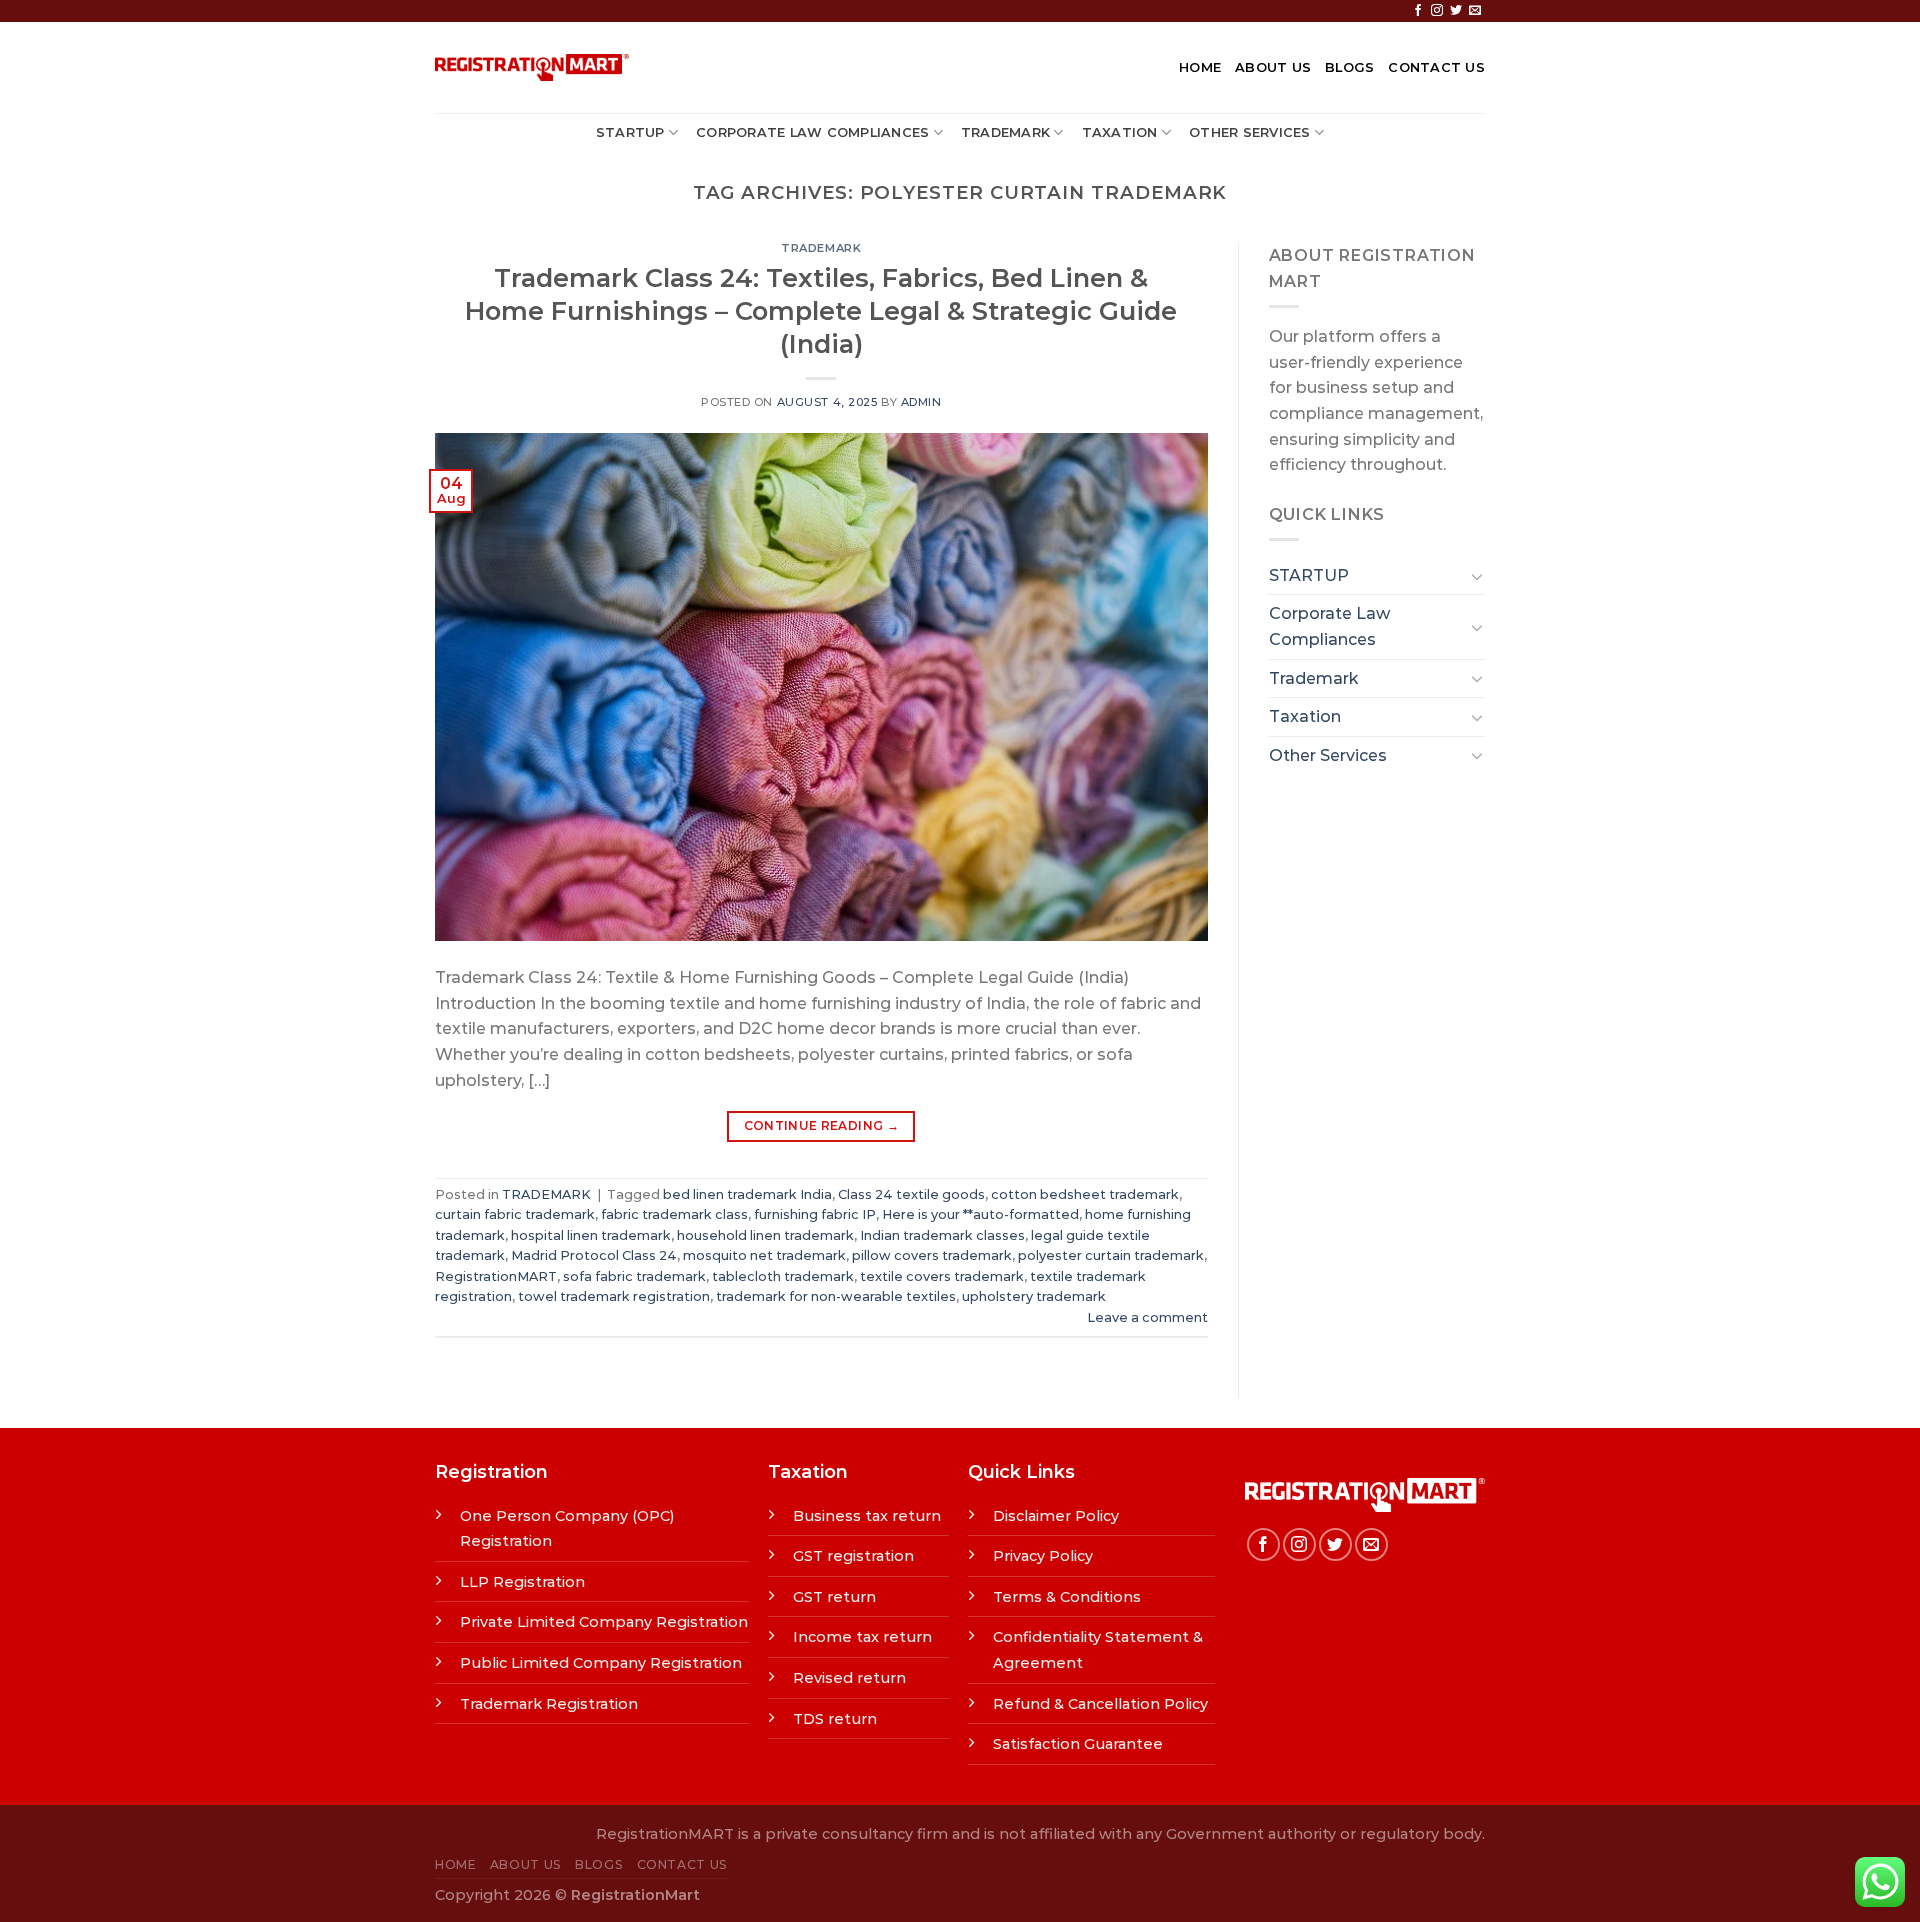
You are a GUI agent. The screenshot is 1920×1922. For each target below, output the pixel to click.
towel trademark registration (614, 1296)
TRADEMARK (821, 248)
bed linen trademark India (747, 1194)
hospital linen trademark (591, 1235)
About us (1273, 67)
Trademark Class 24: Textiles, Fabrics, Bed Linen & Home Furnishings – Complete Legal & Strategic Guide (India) (821, 311)
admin (921, 402)
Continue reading (822, 1125)
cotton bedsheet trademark (1085, 1194)
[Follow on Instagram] (1437, 11)
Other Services (1250, 132)
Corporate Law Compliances (812, 132)
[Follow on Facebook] (1418, 11)
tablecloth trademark (783, 1276)
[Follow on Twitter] (1456, 11)
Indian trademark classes (942, 1235)
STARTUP (630, 132)
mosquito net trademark (764, 1255)
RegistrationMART (496, 1276)
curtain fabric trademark (515, 1214)
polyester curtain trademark (1111, 1255)
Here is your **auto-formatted (980, 1214)
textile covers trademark (942, 1276)
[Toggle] (1477, 576)
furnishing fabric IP (815, 1214)
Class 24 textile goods (911, 1194)
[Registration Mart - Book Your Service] (532, 68)
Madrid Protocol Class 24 (594, 1255)
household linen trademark (765, 1235)
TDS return (835, 1719)
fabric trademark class (674, 1214)
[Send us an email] (1475, 11)
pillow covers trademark (932, 1255)
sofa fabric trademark (634, 1276)
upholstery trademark (1034, 1296)
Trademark (1005, 132)
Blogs (1349, 67)
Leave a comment (1147, 1317)
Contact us (1436, 67)
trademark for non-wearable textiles (836, 1296)
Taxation (1120, 132)
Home (1200, 67)
